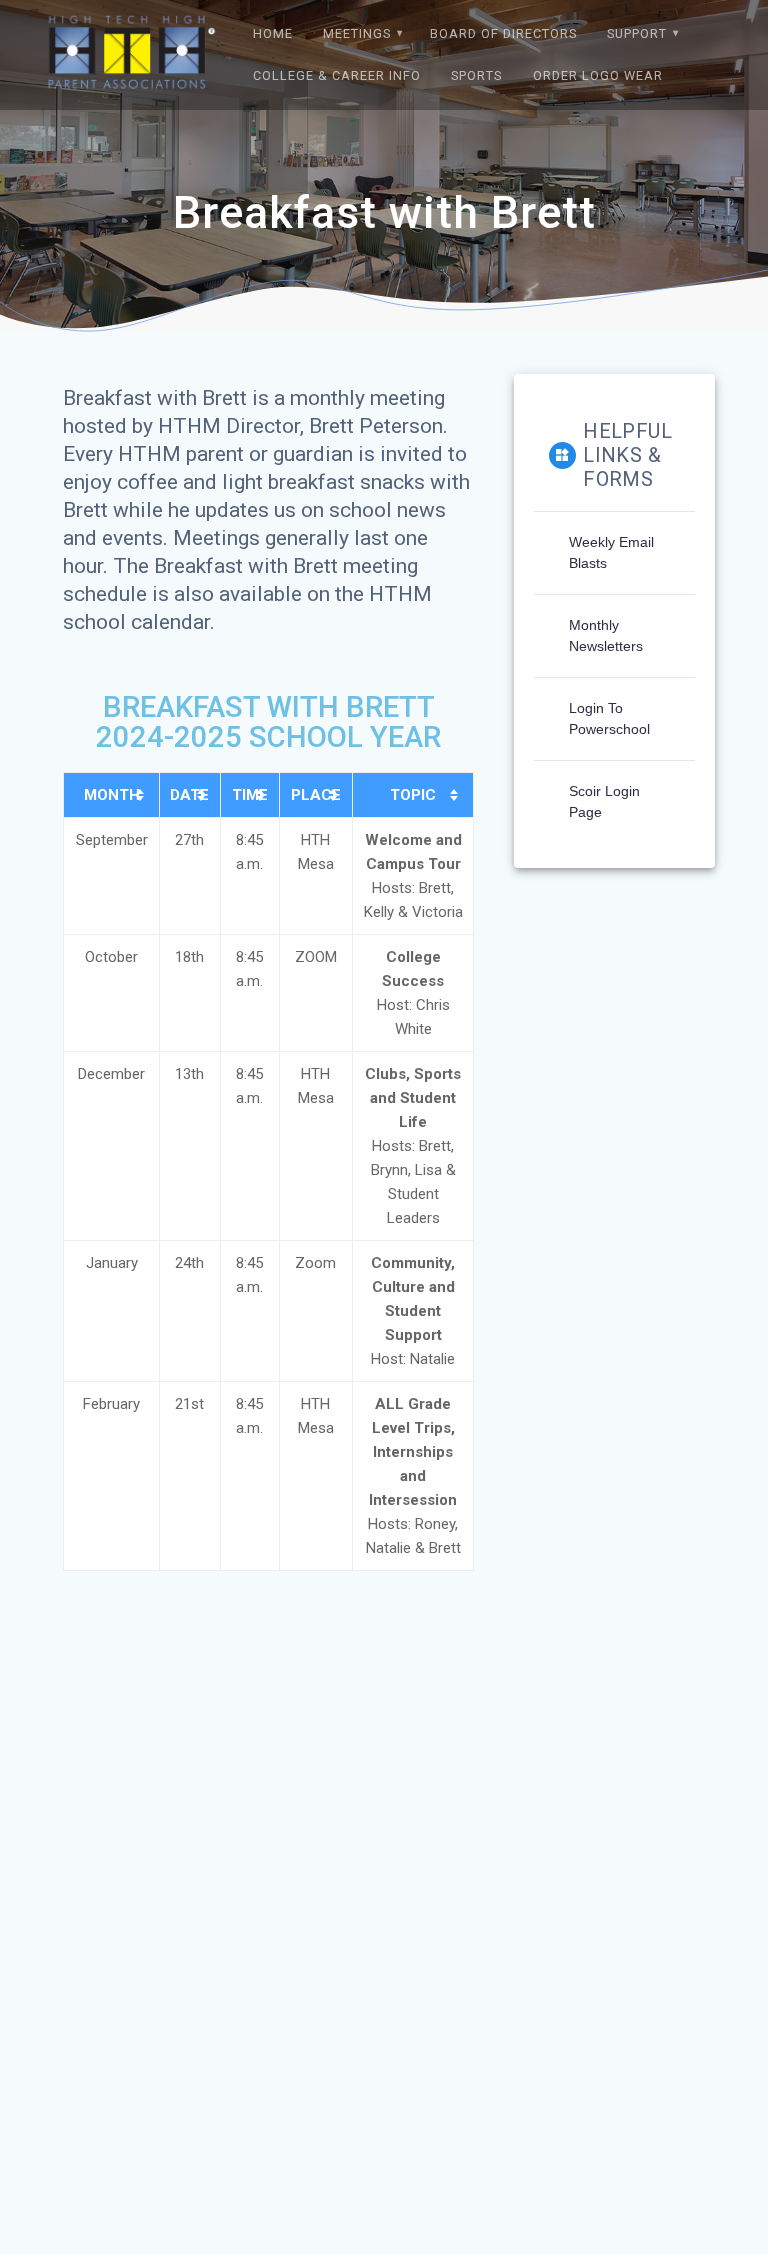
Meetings (357, 33)
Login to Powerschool (609, 718)
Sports (476, 75)
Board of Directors (503, 33)
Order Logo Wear (598, 75)
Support (637, 33)
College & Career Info (337, 75)
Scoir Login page (604, 801)
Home (273, 33)
